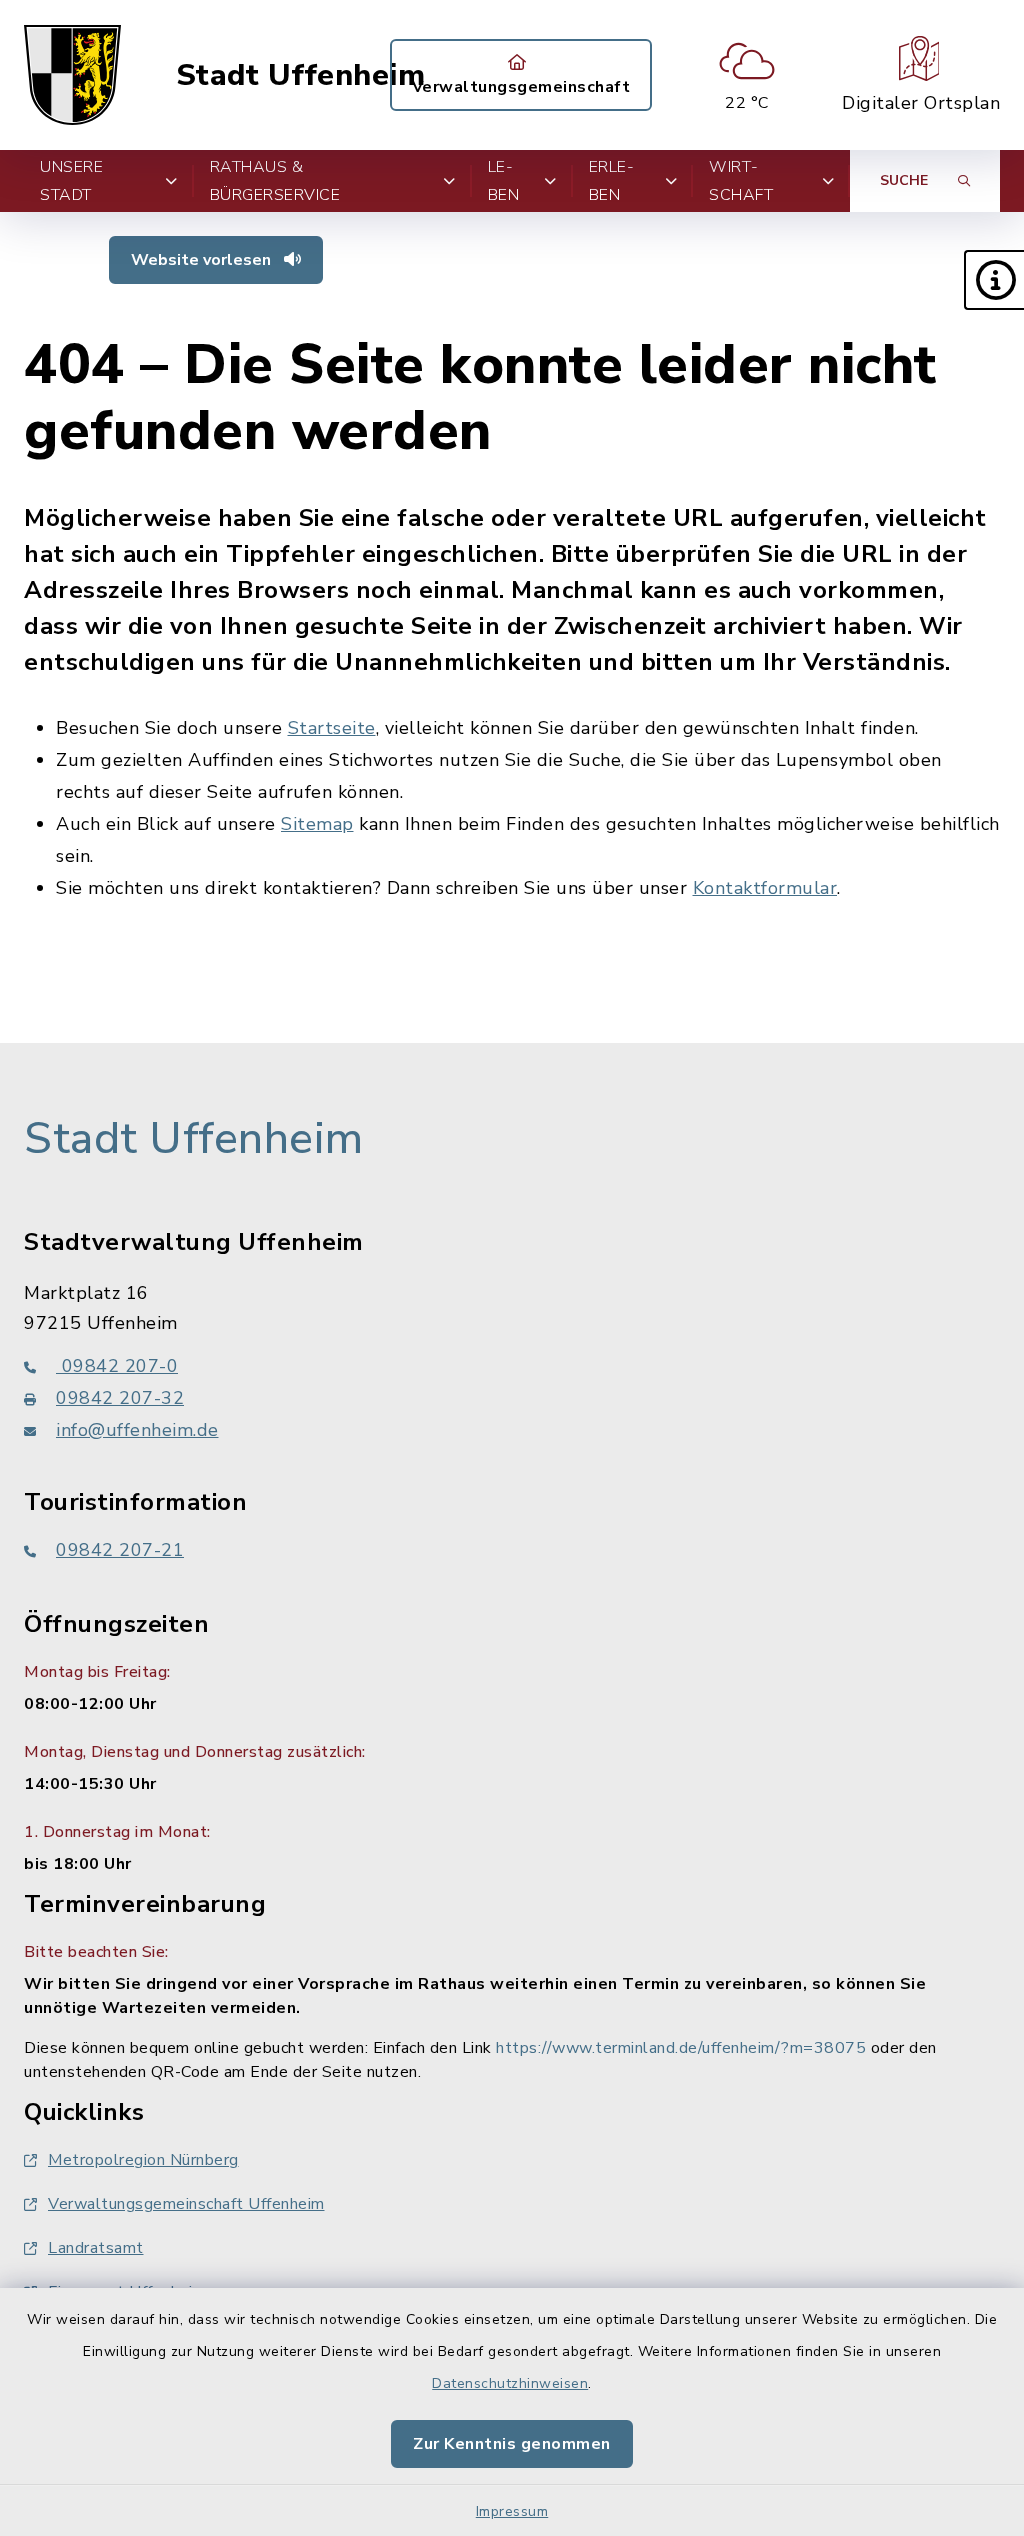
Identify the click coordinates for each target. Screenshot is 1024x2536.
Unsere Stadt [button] (71, 181)
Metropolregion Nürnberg (143, 2160)
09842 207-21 (120, 1550)
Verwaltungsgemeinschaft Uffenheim (186, 2204)
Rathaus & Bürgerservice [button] (275, 181)
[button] (994, 280)
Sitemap (317, 824)
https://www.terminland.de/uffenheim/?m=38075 (681, 2048)
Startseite (332, 728)
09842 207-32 (120, 1398)
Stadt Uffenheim (301, 75)
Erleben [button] (611, 181)
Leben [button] (504, 181)
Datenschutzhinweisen (510, 2383)
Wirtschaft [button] (741, 181)
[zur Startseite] (72, 75)
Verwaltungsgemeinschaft (521, 87)
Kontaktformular (765, 888)
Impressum (512, 2511)
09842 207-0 (117, 1366)
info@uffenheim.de (137, 1430)
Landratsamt (96, 2248)
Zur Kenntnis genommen (512, 2444)
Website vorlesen (203, 260)
